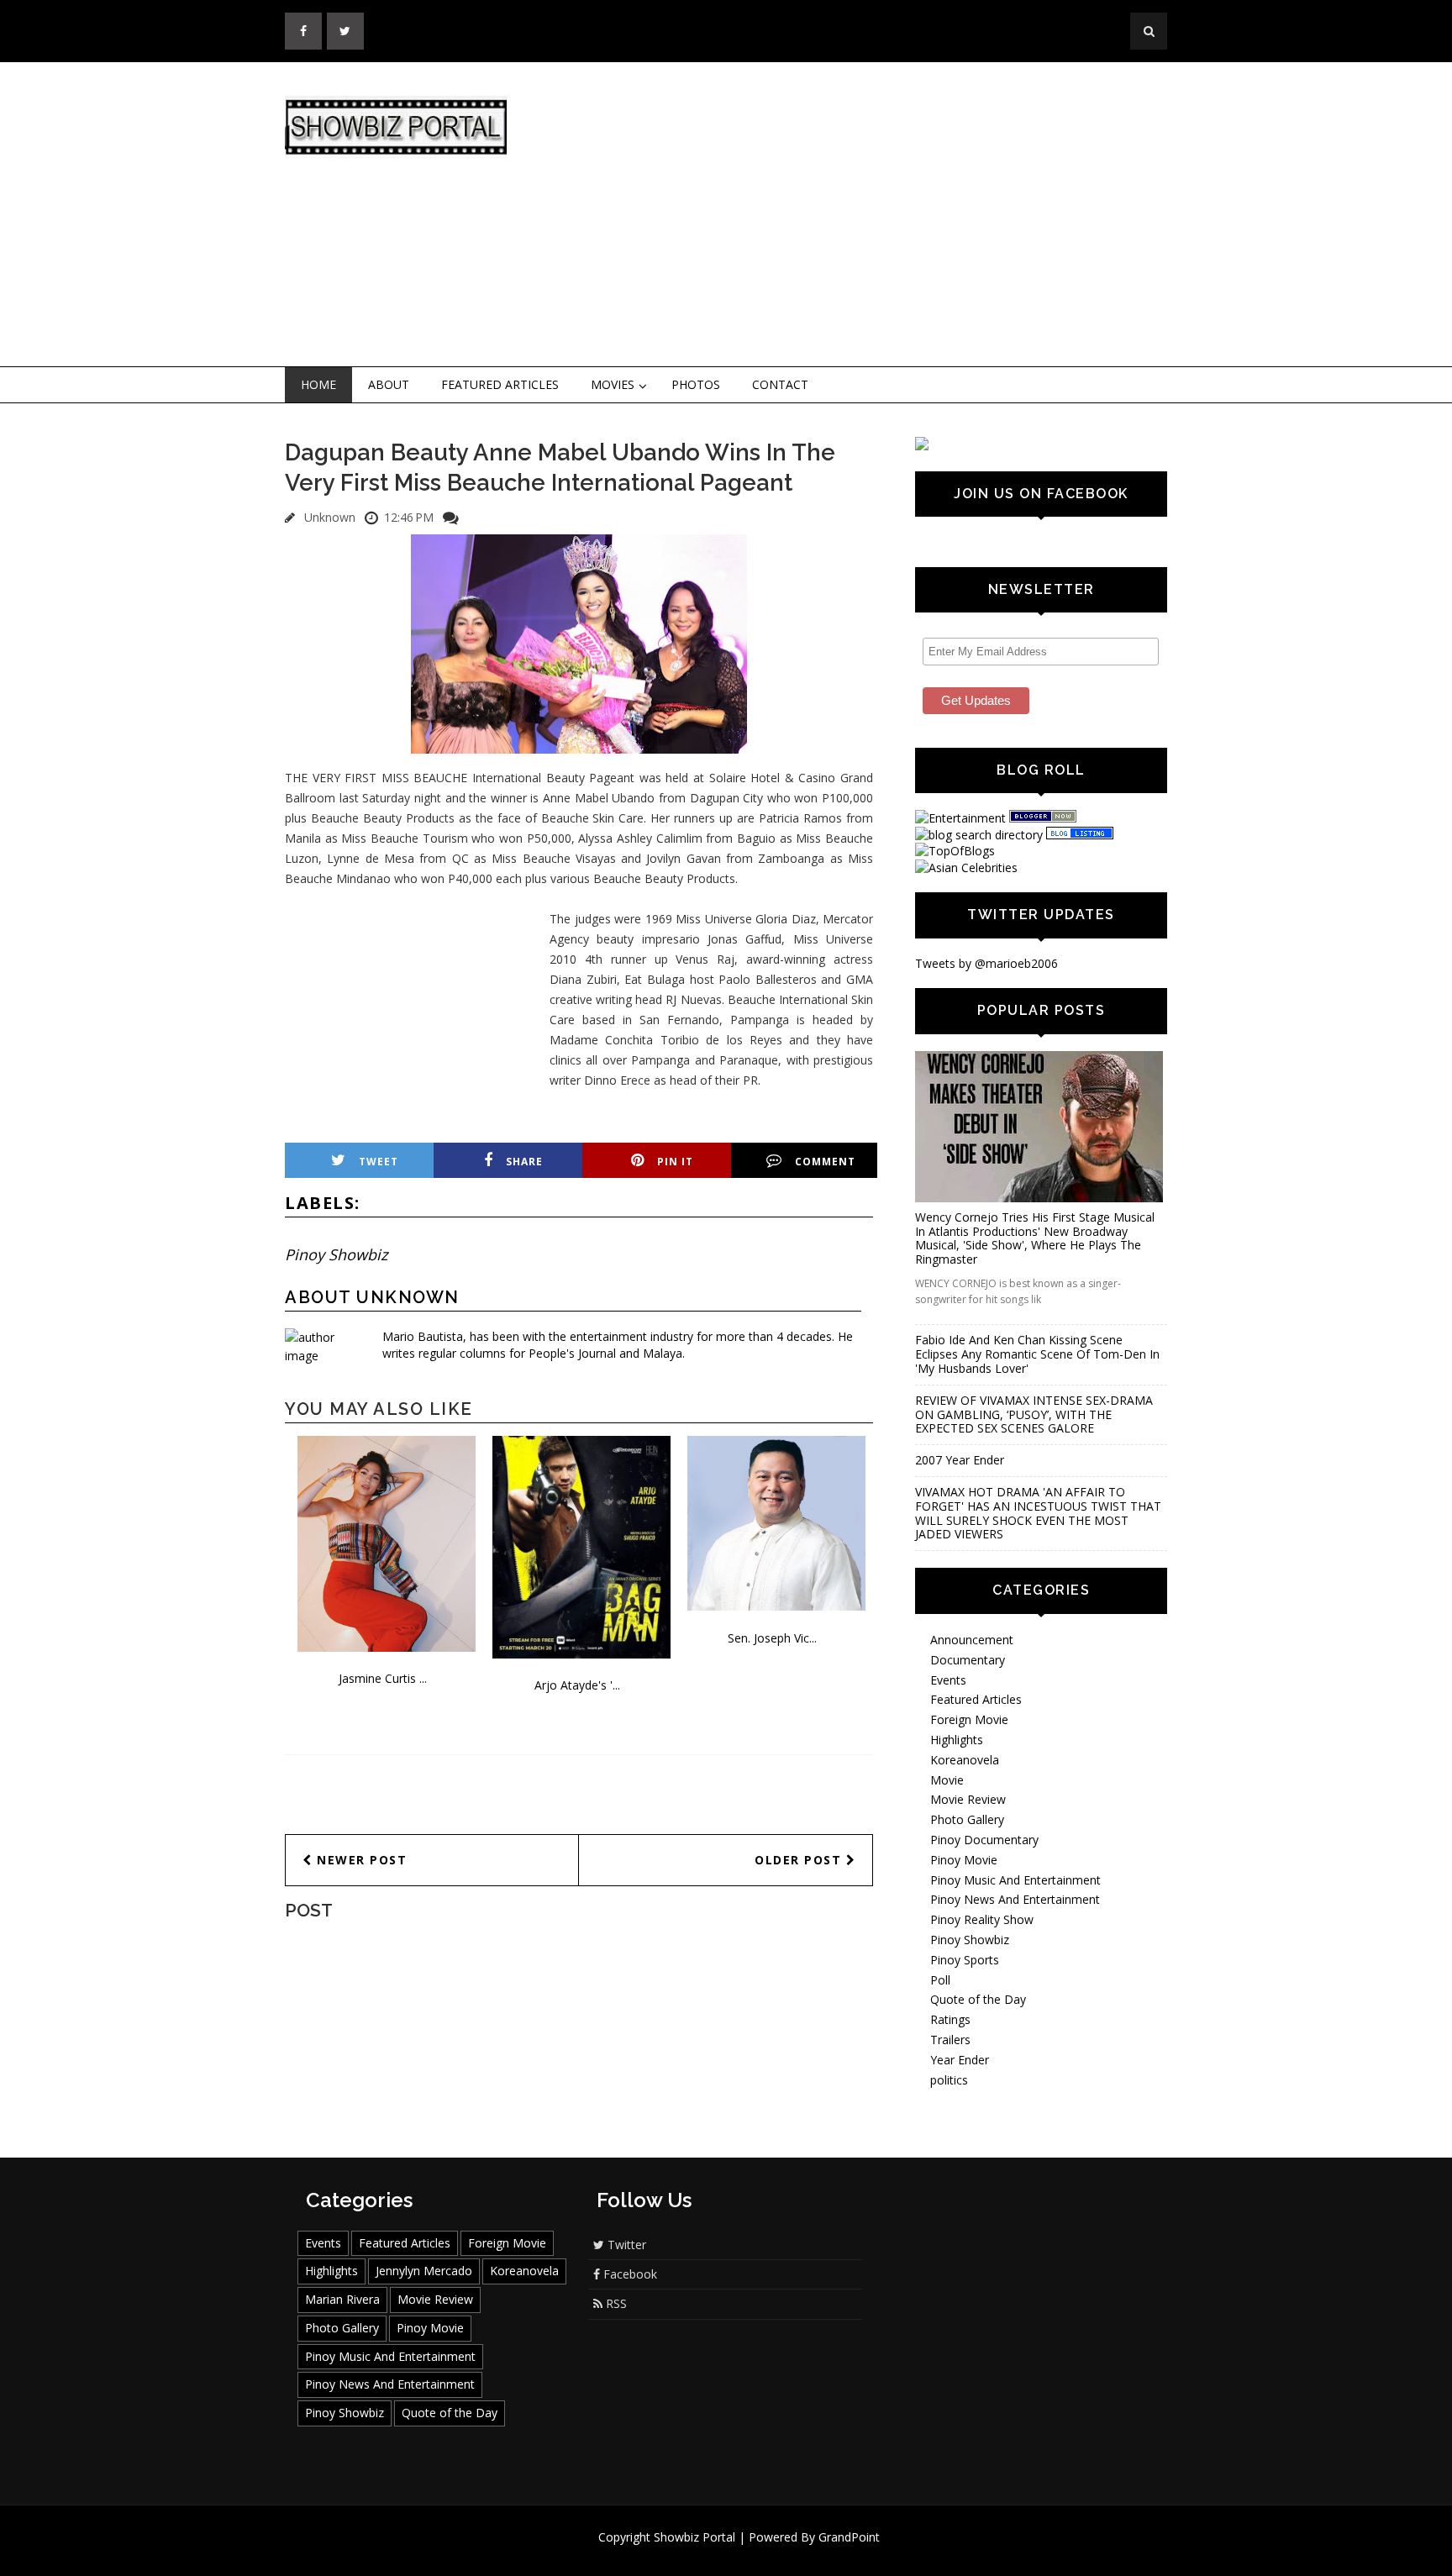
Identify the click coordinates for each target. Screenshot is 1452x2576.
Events (948, 1680)
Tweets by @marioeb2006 (986, 963)
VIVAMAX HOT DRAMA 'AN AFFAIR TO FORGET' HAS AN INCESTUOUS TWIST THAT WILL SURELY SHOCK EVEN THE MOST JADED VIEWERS (1038, 1513)
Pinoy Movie (964, 1860)
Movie (947, 1780)
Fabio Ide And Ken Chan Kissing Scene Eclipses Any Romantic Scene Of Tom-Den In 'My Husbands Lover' (1037, 1354)
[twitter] (345, 31)
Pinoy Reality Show (982, 1919)
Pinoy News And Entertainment (1015, 1899)
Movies (613, 384)
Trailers (950, 2040)
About (389, 384)
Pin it (675, 1162)
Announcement (972, 1640)
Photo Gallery (967, 1819)
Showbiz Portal (694, 2537)
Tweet (379, 1162)
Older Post (800, 1860)
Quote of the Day (978, 1999)
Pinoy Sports (965, 1960)
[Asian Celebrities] (966, 867)
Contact (780, 384)
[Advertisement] (865, 215)
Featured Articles (500, 384)
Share (524, 1162)
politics (949, 2080)
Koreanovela (965, 1760)
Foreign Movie (969, 1719)
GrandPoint (849, 2537)
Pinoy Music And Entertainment (1015, 1880)
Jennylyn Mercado (424, 2271)
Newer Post (360, 1860)
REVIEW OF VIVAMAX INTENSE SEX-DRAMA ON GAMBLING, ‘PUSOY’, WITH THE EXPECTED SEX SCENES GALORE (1034, 1414)
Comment (825, 1162)
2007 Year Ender (960, 1460)
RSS (615, 2303)
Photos (696, 384)
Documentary (968, 1660)
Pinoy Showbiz (336, 1254)
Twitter (625, 2245)
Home (318, 384)
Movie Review (968, 1799)
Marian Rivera (342, 2299)
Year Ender (960, 2060)
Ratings (950, 2019)
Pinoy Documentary (984, 1840)
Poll (940, 1980)
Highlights (957, 1740)
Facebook (629, 2274)
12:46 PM (409, 517)
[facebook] (303, 31)
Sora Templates (776, 2553)
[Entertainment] (960, 818)
